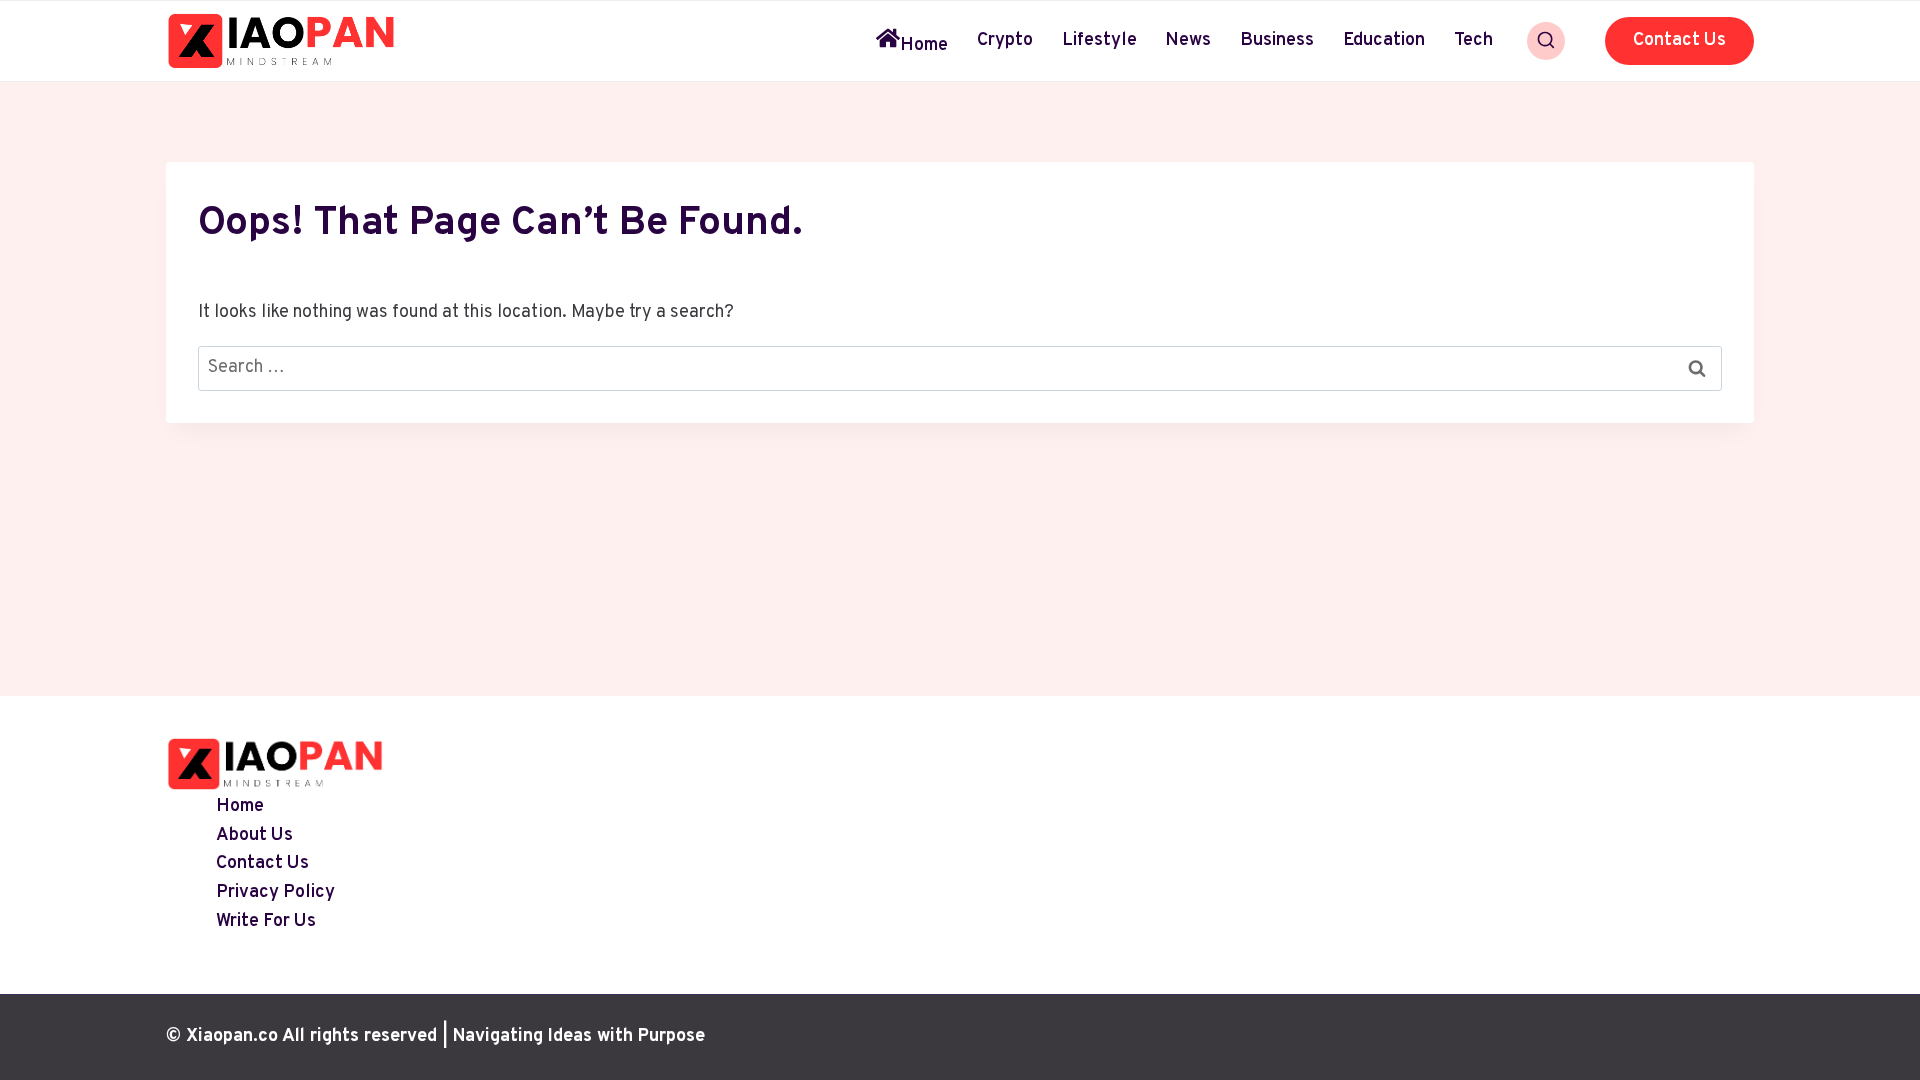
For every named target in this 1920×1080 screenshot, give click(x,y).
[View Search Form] (1546, 41)
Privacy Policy (275, 893)
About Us (254, 835)
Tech (1473, 40)
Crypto (1005, 40)
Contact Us (1679, 40)
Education (1384, 40)
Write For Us (266, 921)
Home (924, 45)
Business (1277, 40)
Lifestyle (1099, 40)
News (1188, 40)
